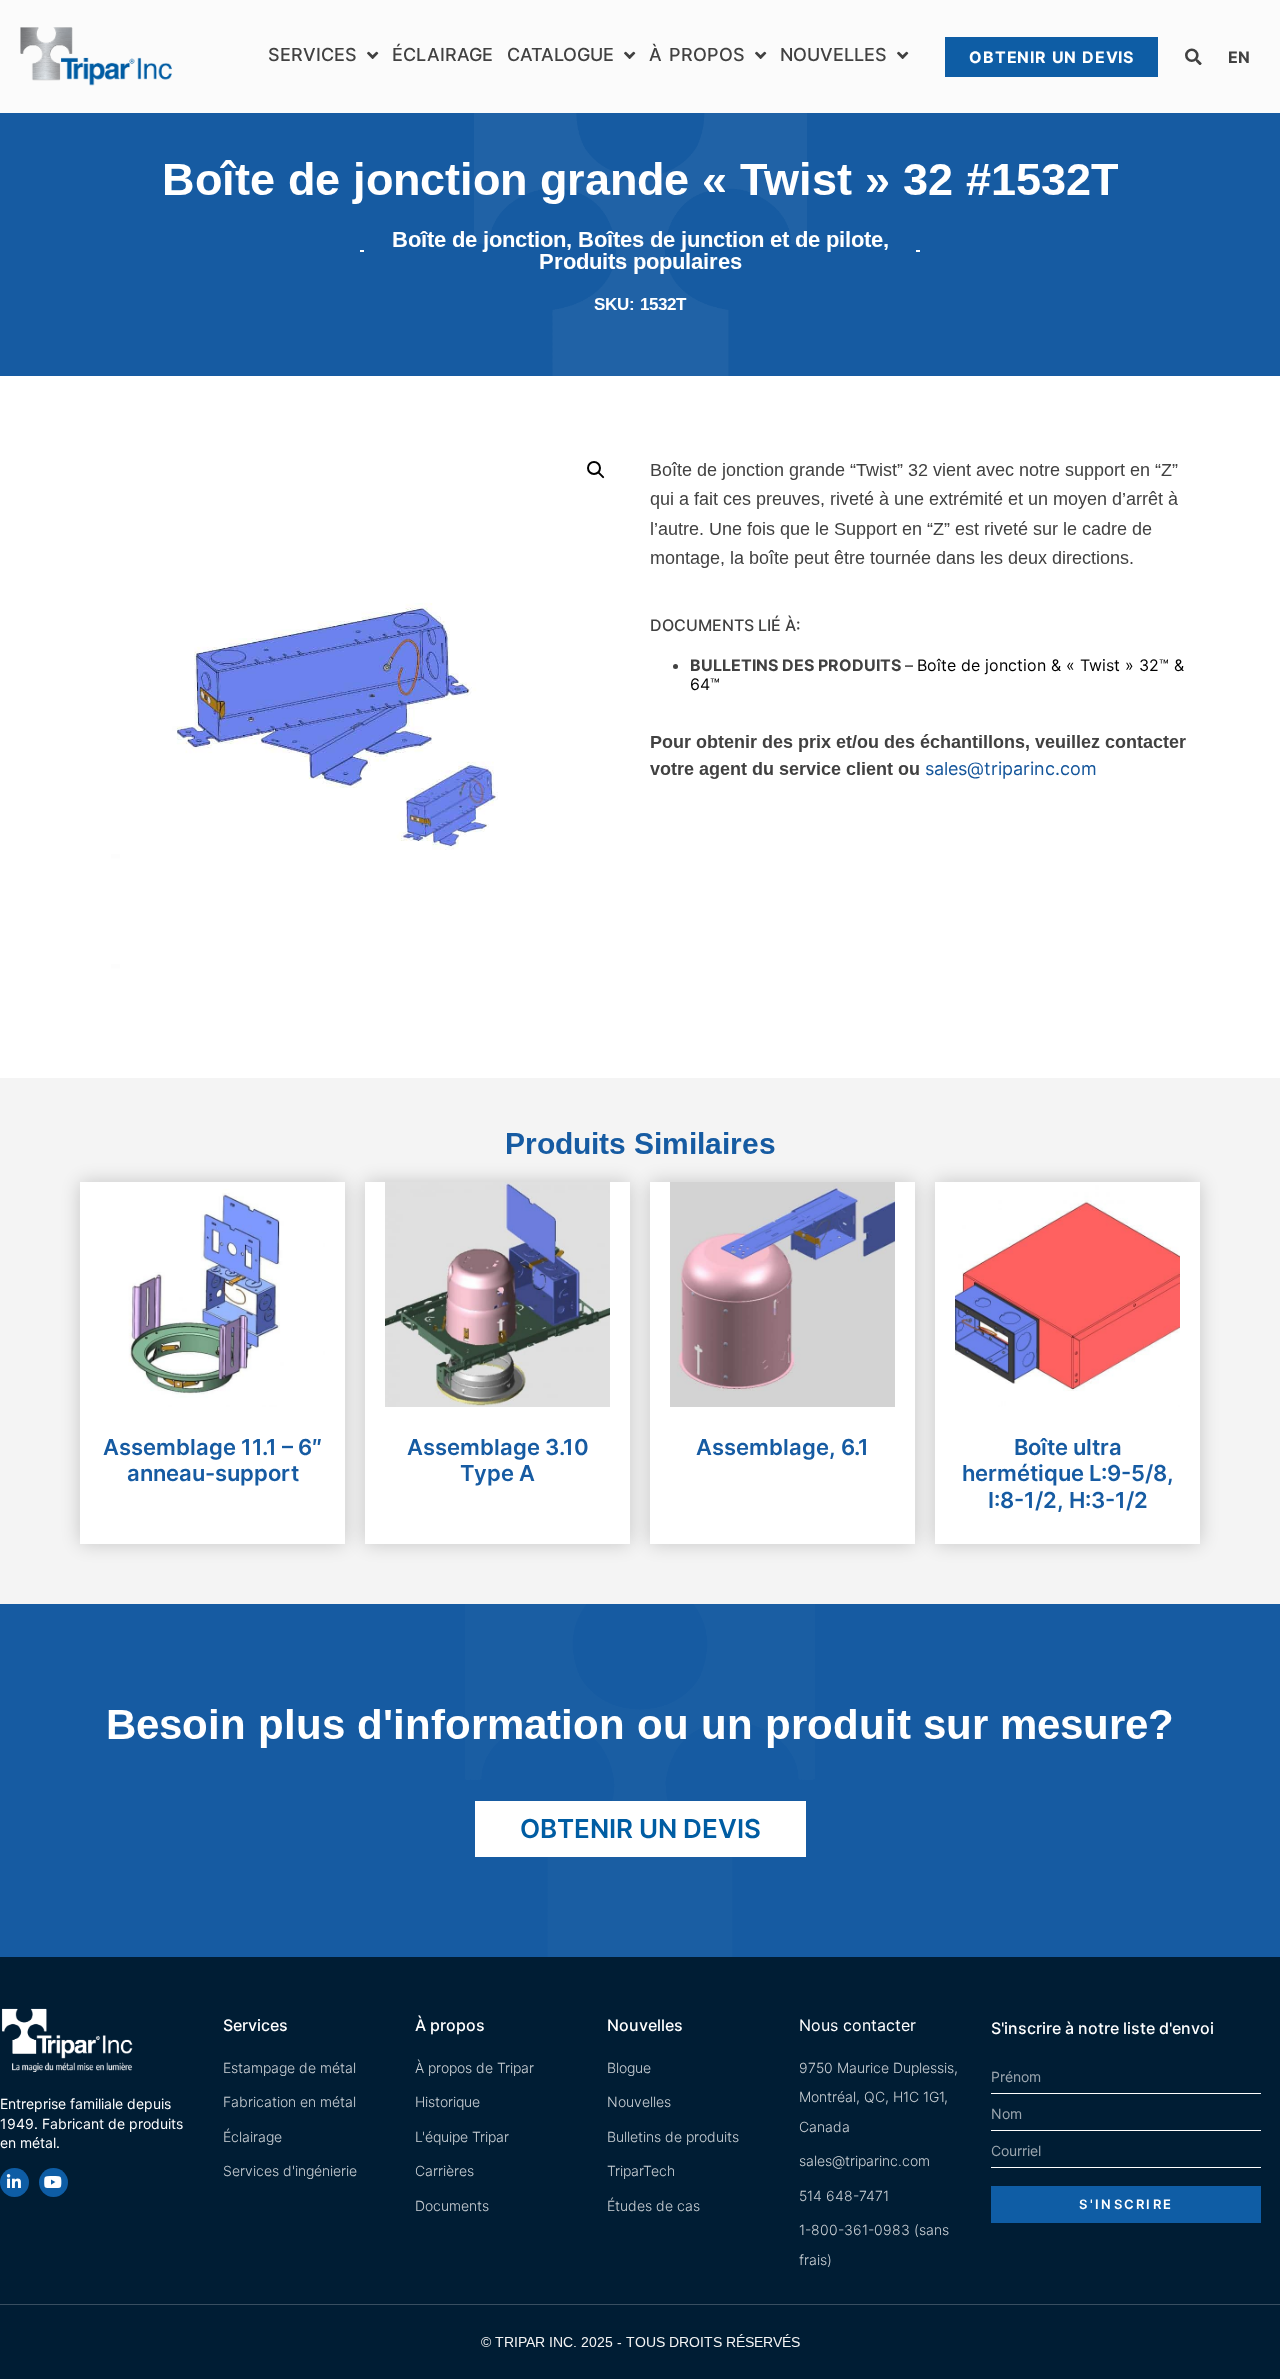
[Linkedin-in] (14, 2182)
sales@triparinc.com (1011, 768)
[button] (1193, 57)
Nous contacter (857, 2025)
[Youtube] (53, 2182)
